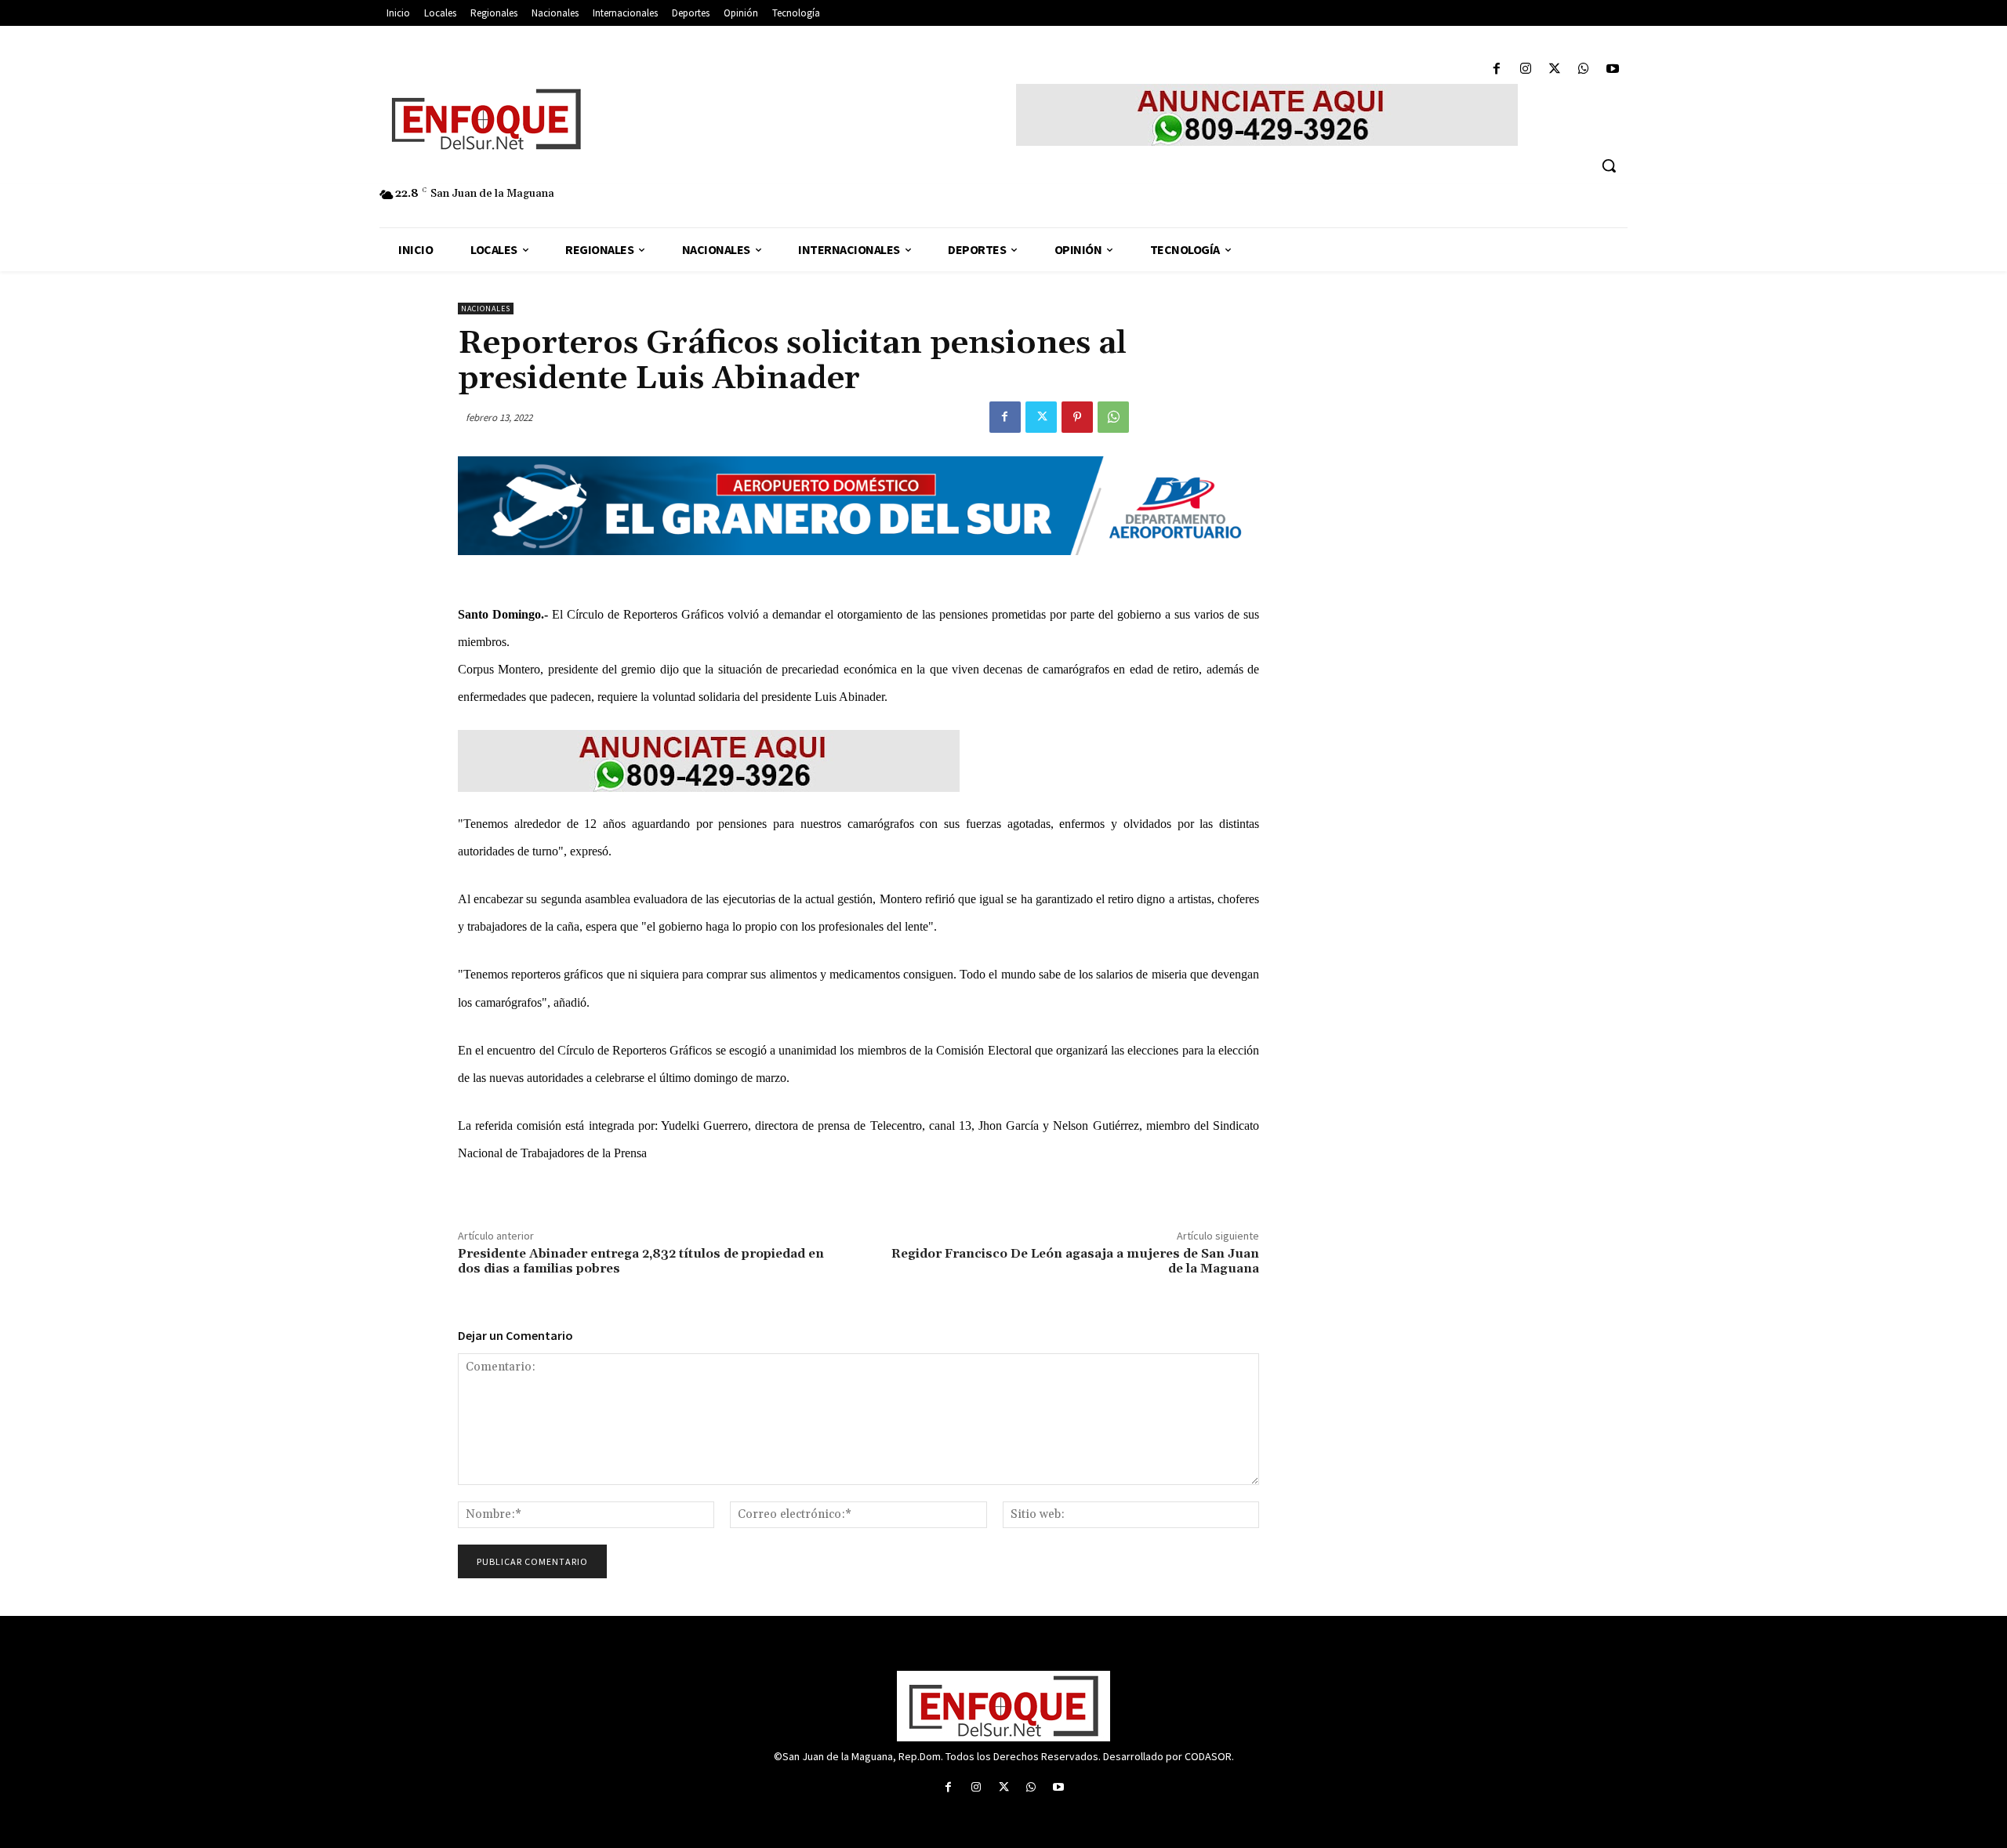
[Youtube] (1613, 69)
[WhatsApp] (1584, 69)
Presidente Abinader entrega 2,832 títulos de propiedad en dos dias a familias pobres (641, 1261)
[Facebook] (1496, 69)
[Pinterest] (1077, 417)
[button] (1609, 165)
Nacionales (486, 309)
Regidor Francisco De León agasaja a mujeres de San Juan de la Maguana (1075, 1261)
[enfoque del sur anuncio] (1267, 115)
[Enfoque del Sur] (635, 119)
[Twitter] (1554, 69)
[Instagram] (1525, 69)
